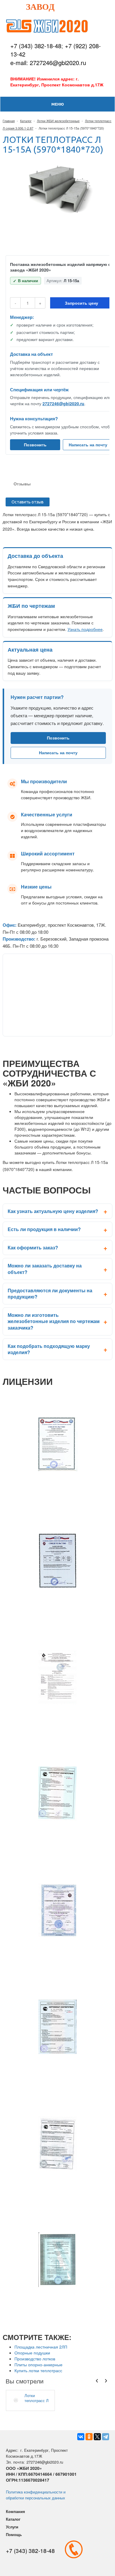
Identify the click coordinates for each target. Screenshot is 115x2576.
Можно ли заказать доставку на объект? (45, 1269)
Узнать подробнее (85, 629)
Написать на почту (88, 445)
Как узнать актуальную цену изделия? (53, 1211)
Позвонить (35, 445)
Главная (9, 121)
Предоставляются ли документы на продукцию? (50, 1294)
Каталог (26, 121)
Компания (15, 2511)
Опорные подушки (32, 2353)
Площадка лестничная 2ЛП (41, 2347)
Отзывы (22, 484)
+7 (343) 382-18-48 (36, 46)
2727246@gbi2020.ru (63, 403)
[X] (97, 2437)
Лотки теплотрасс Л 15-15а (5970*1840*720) (38, 2398)
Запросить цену (82, 303)
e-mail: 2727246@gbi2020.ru (48, 63)
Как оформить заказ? (33, 1247)
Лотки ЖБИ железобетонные (58, 121)
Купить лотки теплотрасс (38, 2370)
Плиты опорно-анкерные (38, 2365)
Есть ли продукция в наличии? (44, 1229)
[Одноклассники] (89, 2437)
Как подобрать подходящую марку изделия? (49, 1349)
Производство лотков (35, 2359)
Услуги (12, 2527)
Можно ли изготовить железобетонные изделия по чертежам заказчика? (54, 1321)
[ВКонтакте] (81, 2437)
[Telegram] (106, 2437)
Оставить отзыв (28, 502)
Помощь (14, 2534)
